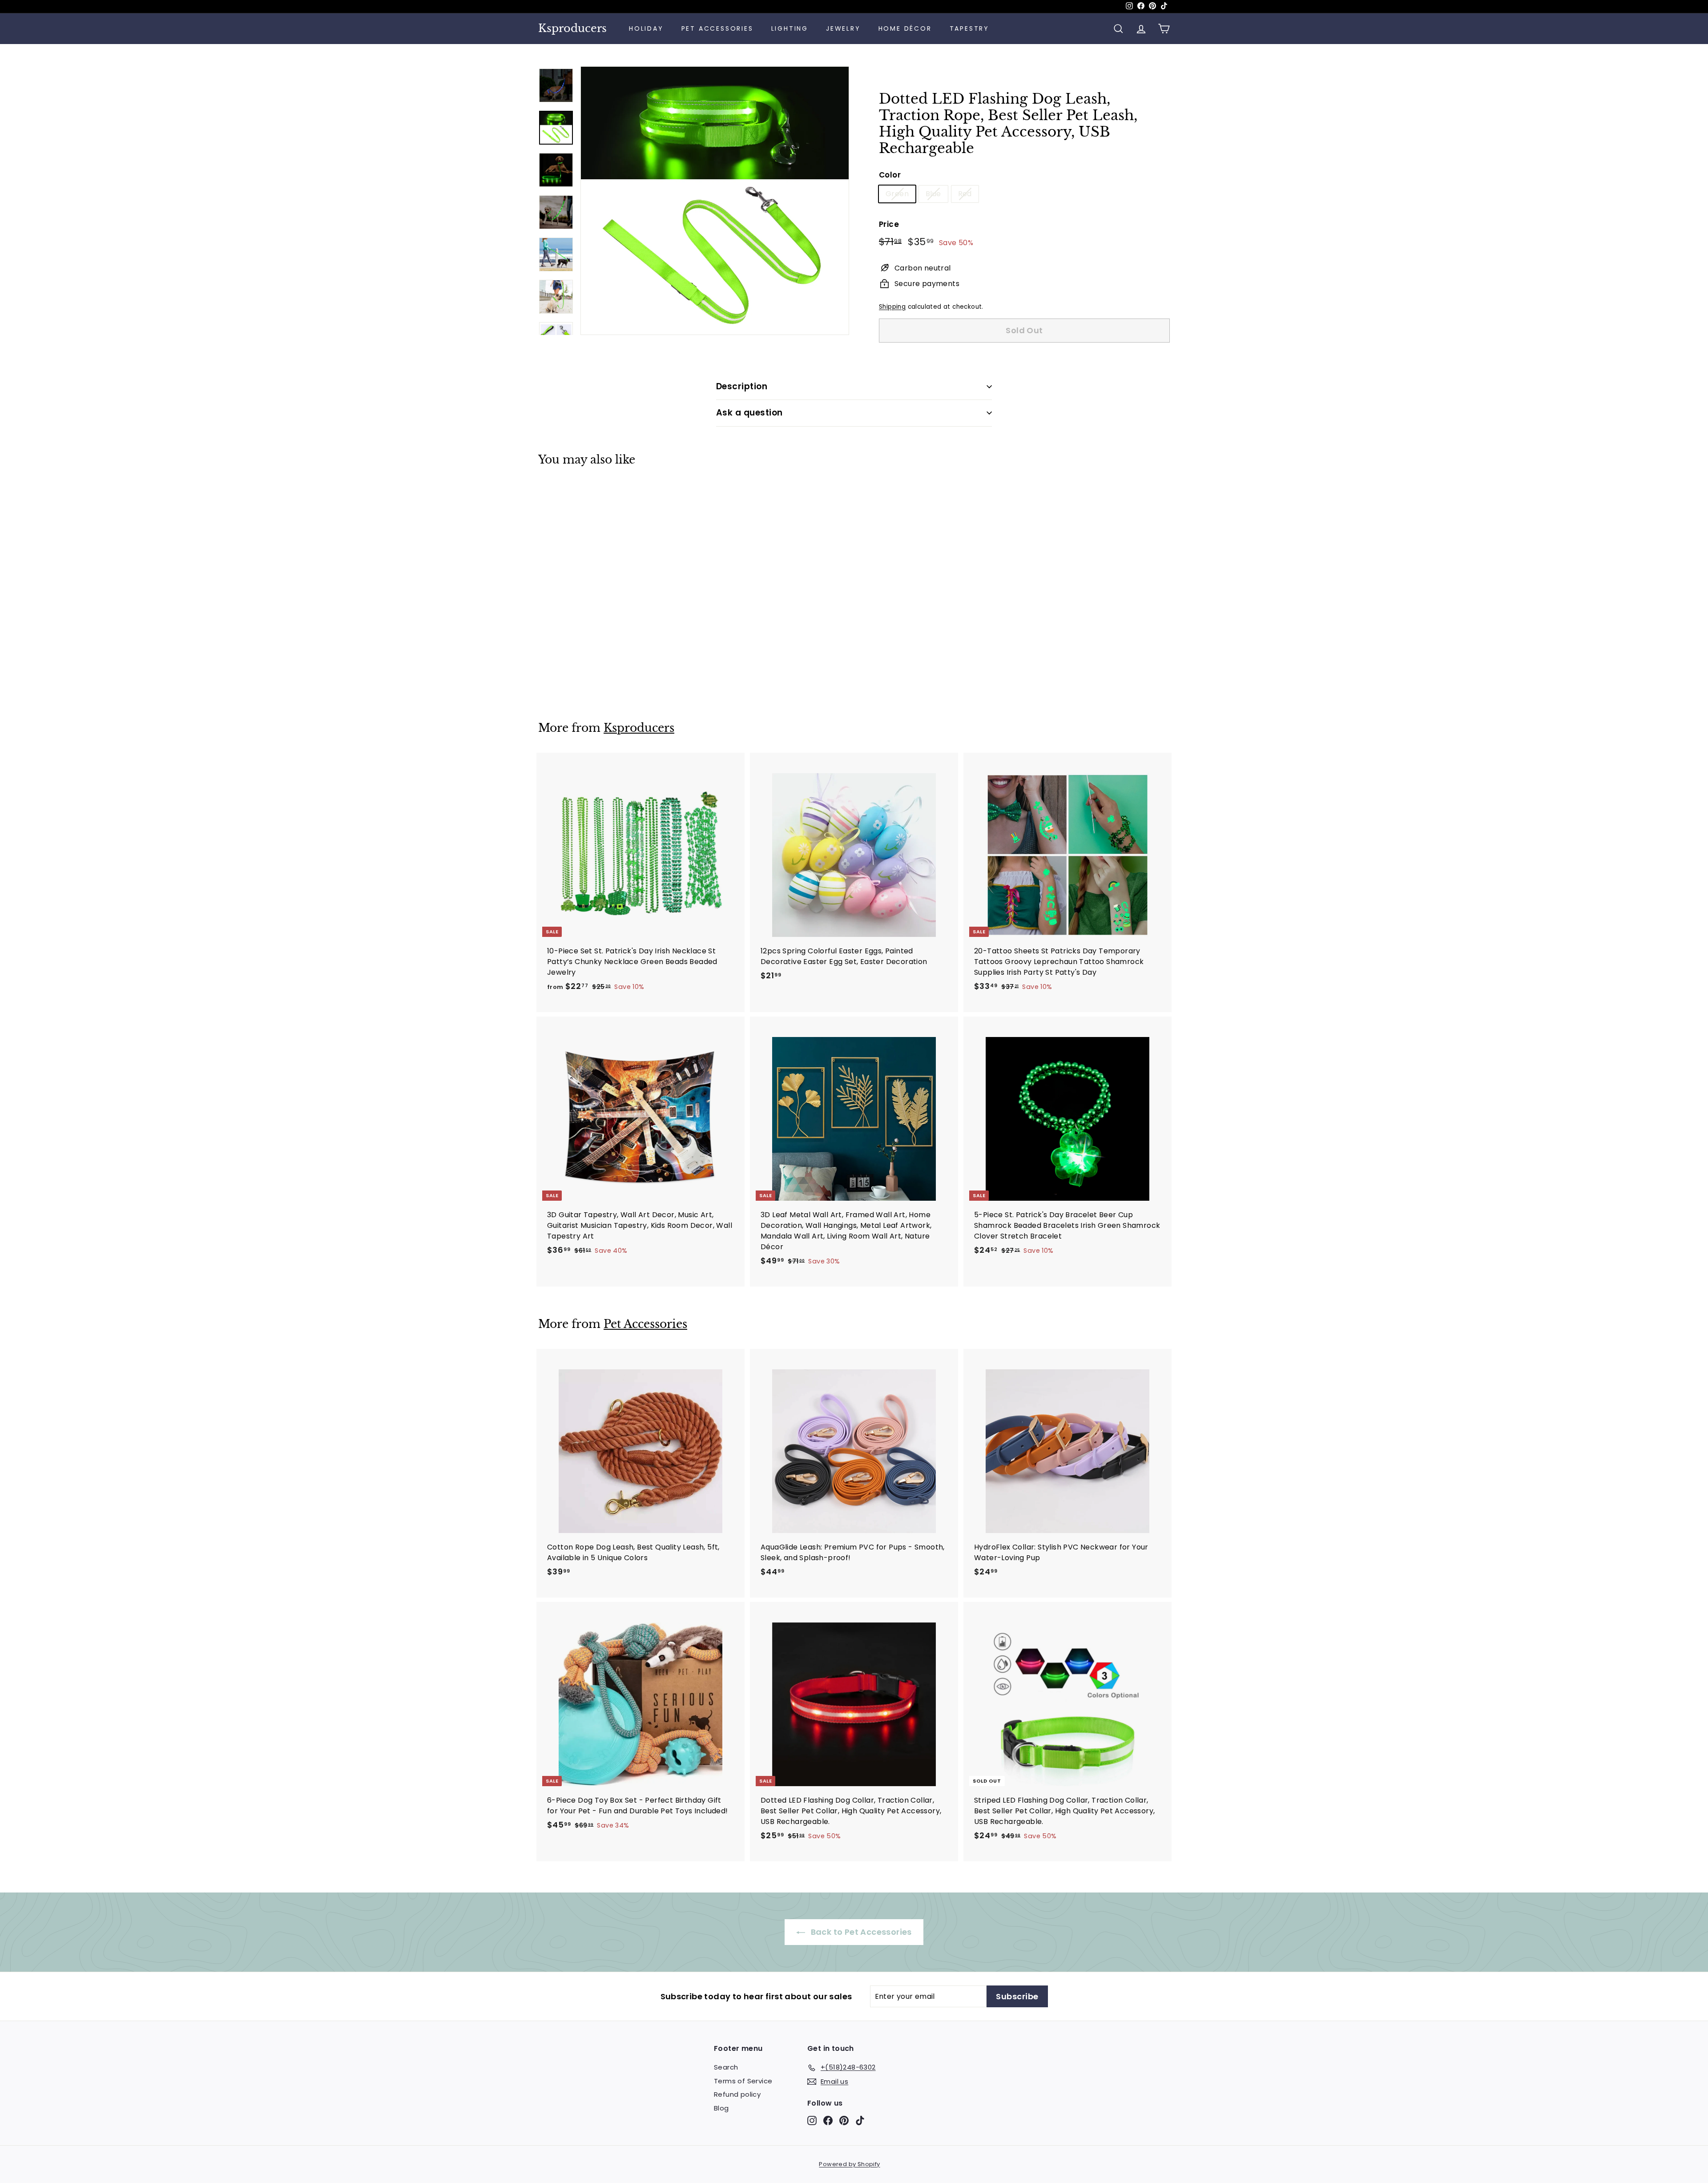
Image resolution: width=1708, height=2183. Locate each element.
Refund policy (737, 2094)
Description (742, 386)
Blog (721, 2108)
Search (726, 2067)
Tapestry (969, 28)
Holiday (646, 28)
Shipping (892, 307)
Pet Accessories (717, 28)
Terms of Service (743, 2081)
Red (965, 194)
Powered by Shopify (849, 2164)
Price (889, 224)
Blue (933, 194)
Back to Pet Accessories (860, 1932)
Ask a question (749, 413)
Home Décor (905, 28)
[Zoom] (715, 201)
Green (897, 194)
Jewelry (843, 28)
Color (890, 175)
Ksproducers (572, 28)
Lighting (790, 28)
